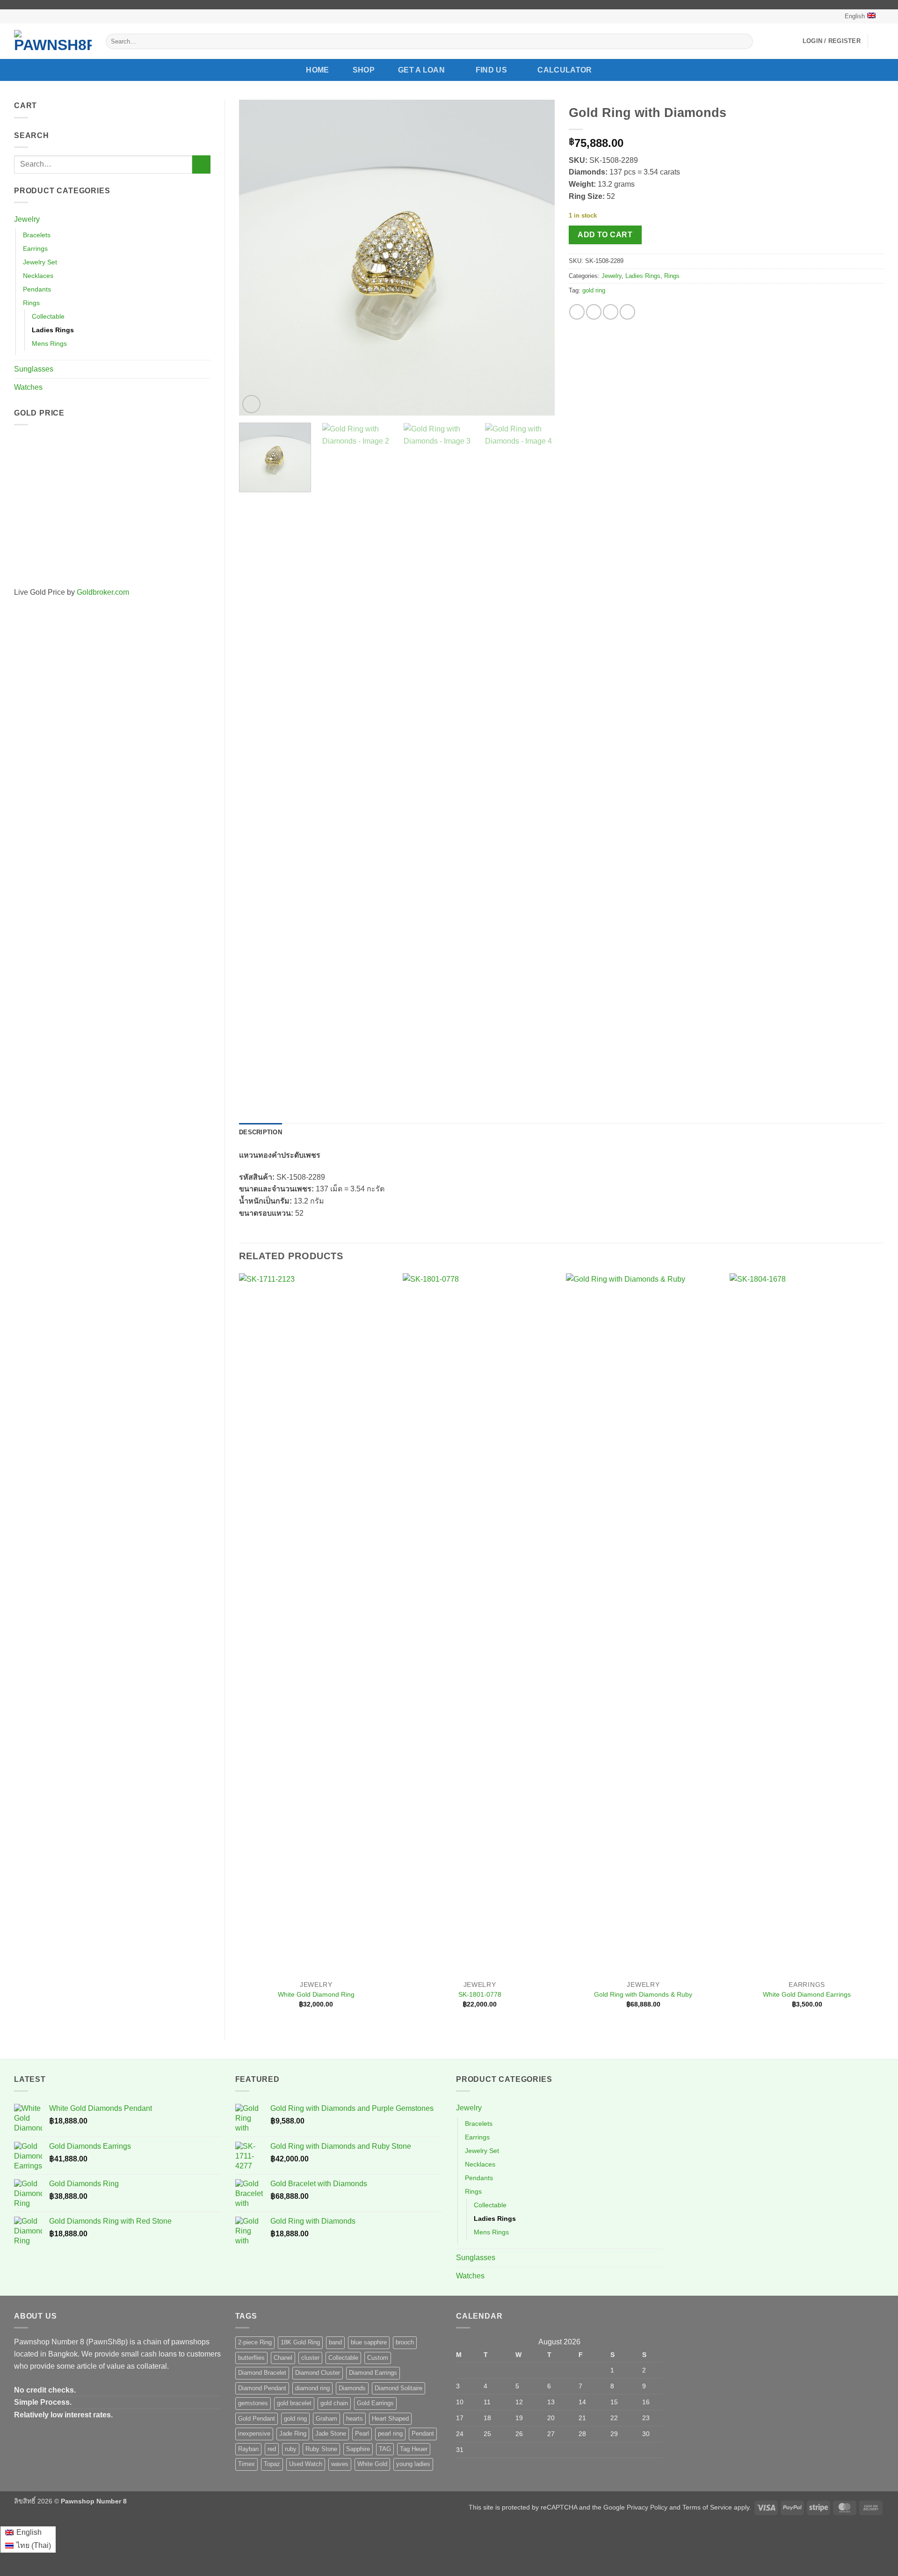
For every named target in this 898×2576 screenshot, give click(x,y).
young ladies (413, 2464)
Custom (378, 2358)
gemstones (253, 2403)
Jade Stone (331, 2434)
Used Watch (306, 2464)
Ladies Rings (53, 330)
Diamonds (352, 2388)
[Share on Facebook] (577, 312)
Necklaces (38, 276)
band (335, 2342)
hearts (355, 2419)
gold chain (334, 2403)
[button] (832, 41)
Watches (28, 387)
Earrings (35, 248)
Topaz (272, 2464)
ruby (291, 2449)
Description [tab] (261, 1132)
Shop (364, 70)
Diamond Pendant (262, 2388)
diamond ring (312, 2388)
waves (340, 2464)
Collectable (48, 316)
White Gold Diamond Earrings (807, 1994)
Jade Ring (293, 2434)
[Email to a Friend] (611, 312)
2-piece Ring (255, 2342)
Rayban (248, 2449)
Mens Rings (49, 343)
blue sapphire (369, 2342)
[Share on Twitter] (594, 312)
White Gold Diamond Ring (316, 1994)
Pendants (37, 289)
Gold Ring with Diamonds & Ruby (643, 1994)
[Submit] (744, 42)
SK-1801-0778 (480, 1994)
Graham (326, 2419)
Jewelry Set (40, 262)
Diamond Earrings (373, 2373)
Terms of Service (707, 2507)
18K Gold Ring (300, 2342)
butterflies (251, 2358)
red (272, 2449)
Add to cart (605, 235)
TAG (385, 2449)
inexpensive (254, 2434)
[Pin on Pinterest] (627, 312)
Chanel (283, 2358)
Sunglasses (34, 369)
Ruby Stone (321, 2449)
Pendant (423, 2434)
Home (317, 70)
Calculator (565, 70)
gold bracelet (294, 2403)
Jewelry (27, 219)
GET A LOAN (421, 70)
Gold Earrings (375, 2403)
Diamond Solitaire (398, 2388)
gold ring (594, 290)
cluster (310, 2358)
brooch (405, 2342)
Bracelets (37, 235)
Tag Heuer (414, 2449)
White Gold (372, 2464)
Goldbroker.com (103, 592)
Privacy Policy (647, 2507)
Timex (246, 2464)
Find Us (491, 70)
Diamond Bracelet (262, 2373)
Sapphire (358, 2449)
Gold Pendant (257, 2419)
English (855, 16)
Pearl (362, 2434)
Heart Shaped (390, 2419)
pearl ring (390, 2434)
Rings (31, 303)
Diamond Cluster (318, 2373)
